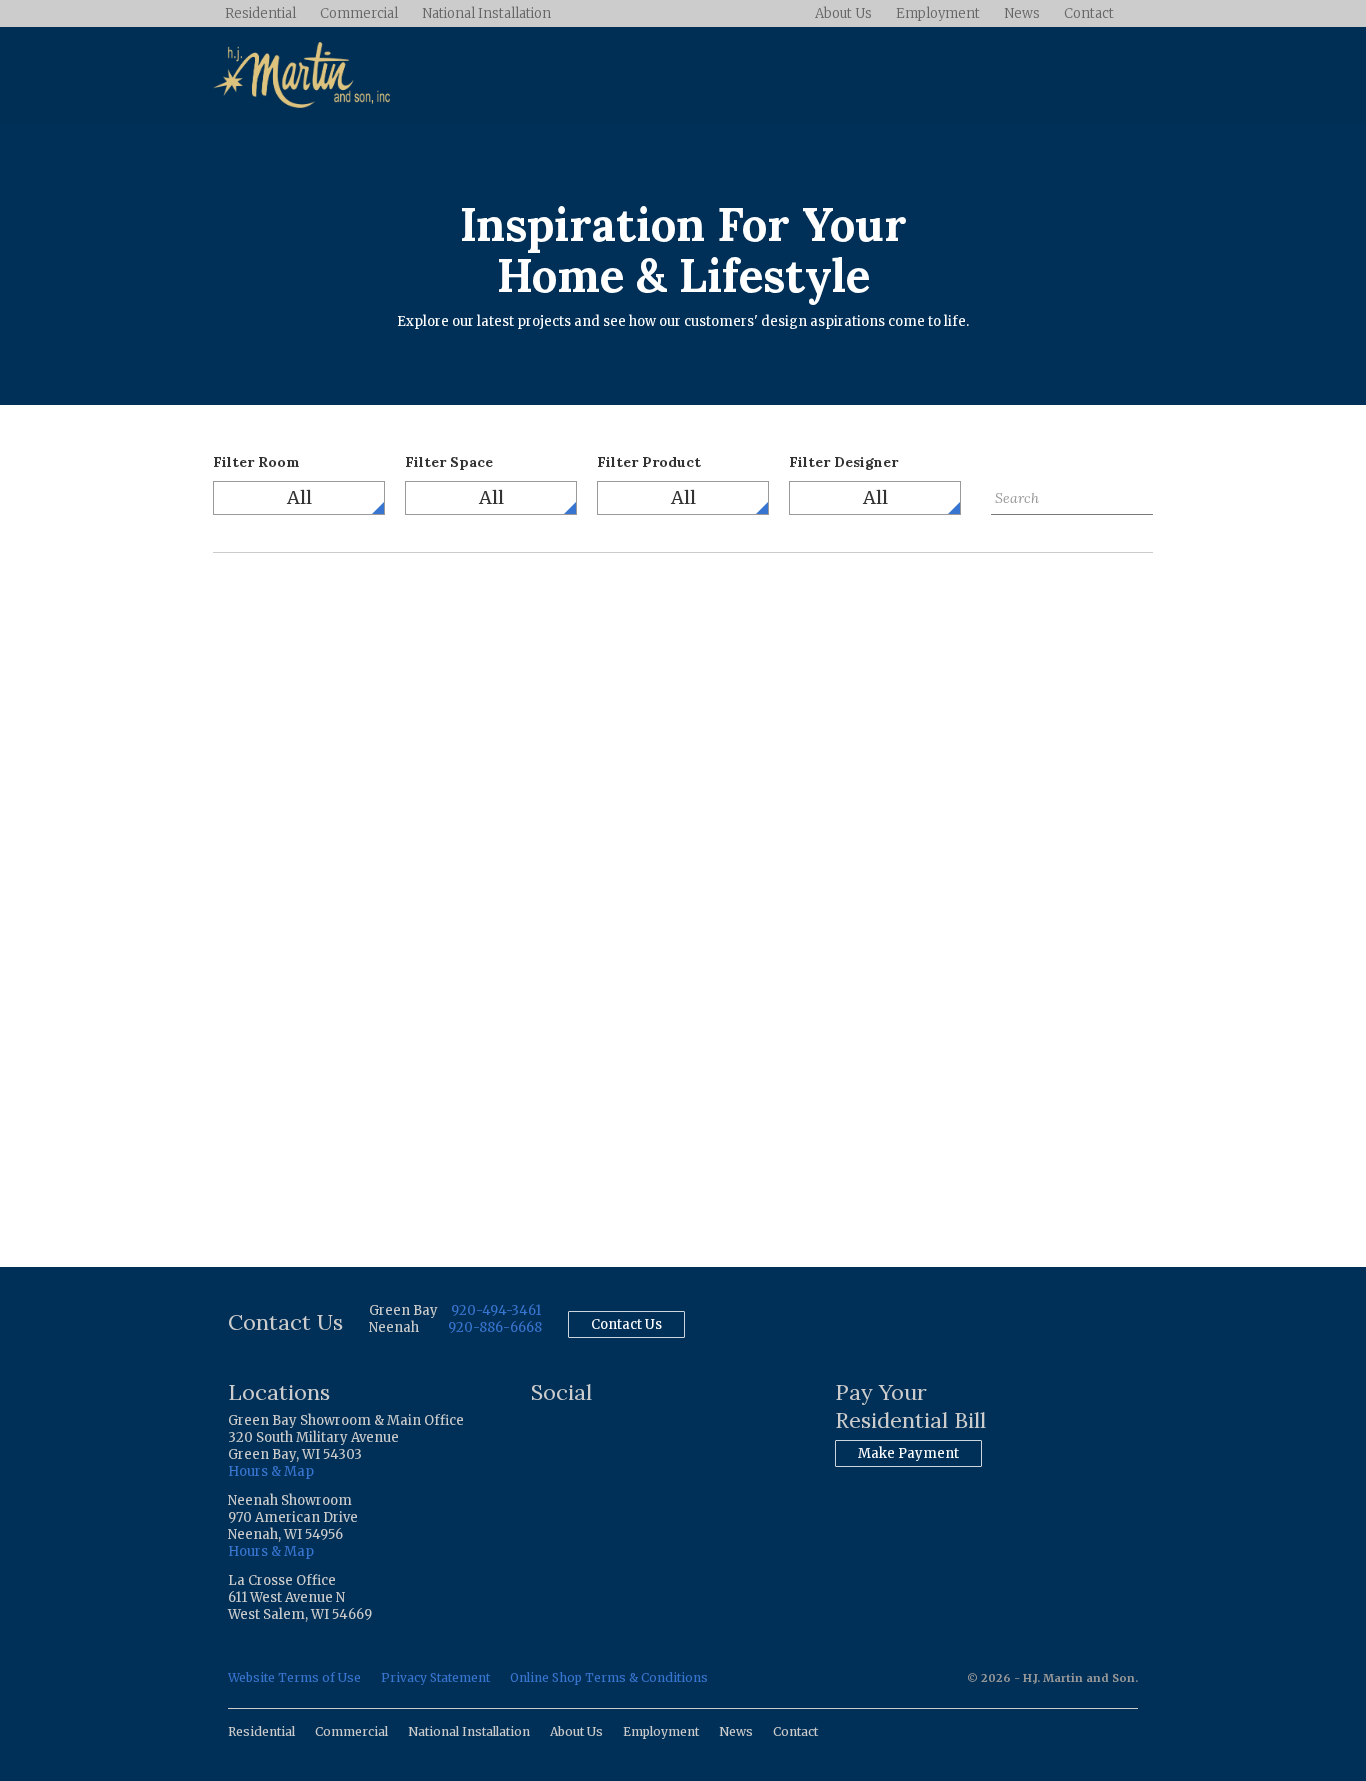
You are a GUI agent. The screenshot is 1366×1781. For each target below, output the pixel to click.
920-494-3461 (496, 1310)
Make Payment (908, 1453)
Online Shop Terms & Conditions (609, 1677)
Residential (260, 13)
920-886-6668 (495, 1327)
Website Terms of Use (294, 1677)
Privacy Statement (435, 1677)
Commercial (359, 13)
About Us (843, 13)
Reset (1009, 529)
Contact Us (626, 1324)
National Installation (486, 13)
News (1022, 13)
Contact (1089, 13)
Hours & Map (271, 1471)
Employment (938, 13)
